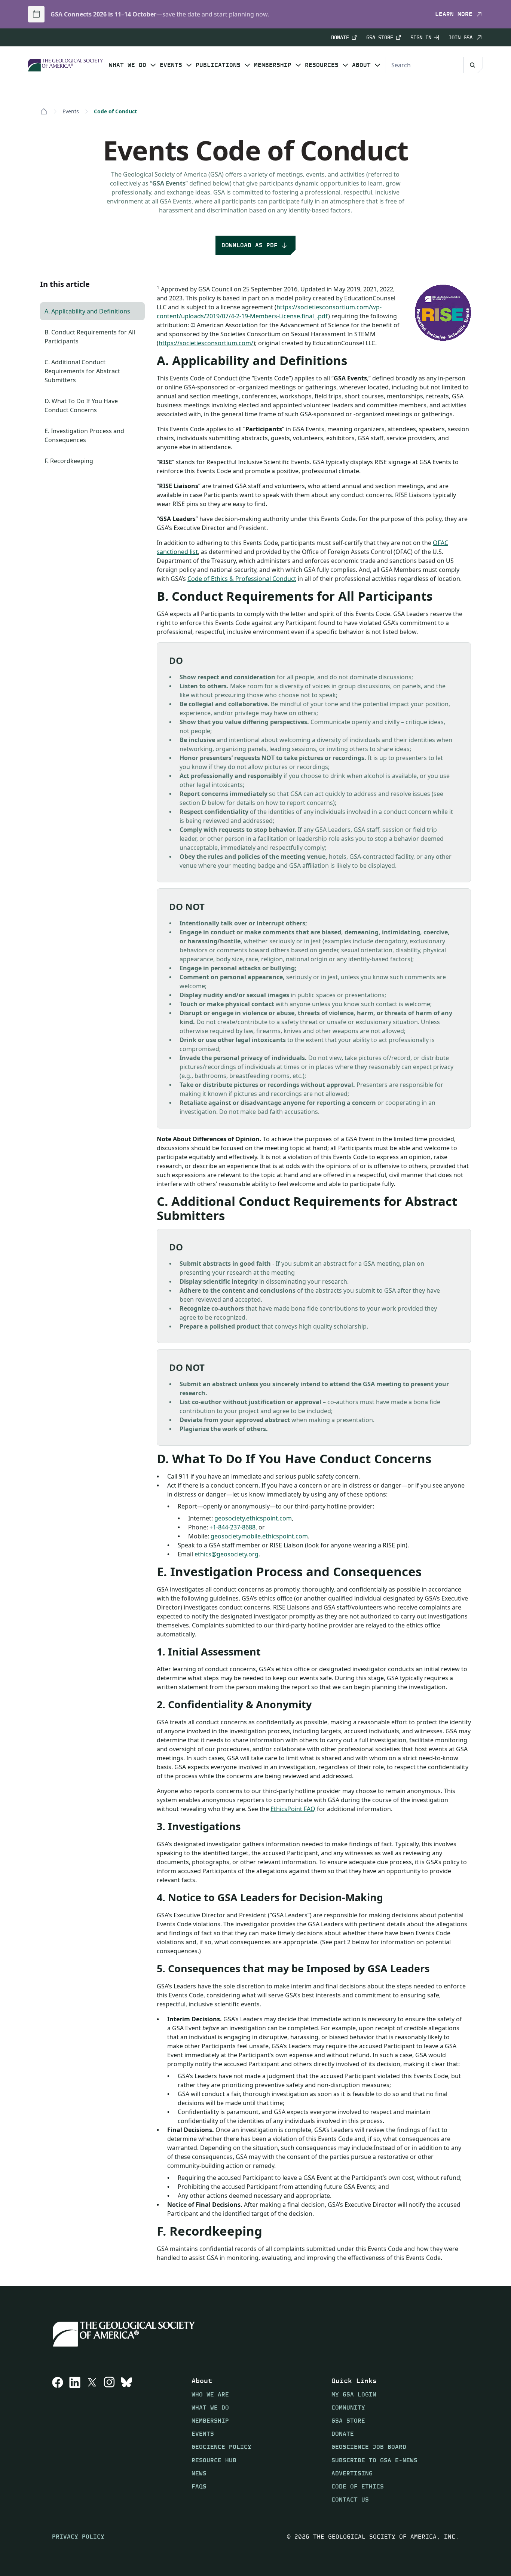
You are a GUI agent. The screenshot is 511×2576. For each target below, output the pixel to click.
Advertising (352, 2473)
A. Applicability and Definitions (87, 311)
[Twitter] (92, 2440)
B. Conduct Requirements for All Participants (90, 337)
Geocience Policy (221, 2447)
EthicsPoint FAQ (293, 1809)
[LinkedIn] (75, 2440)
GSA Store (380, 38)
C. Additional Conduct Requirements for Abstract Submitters (82, 371)
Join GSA (460, 37)
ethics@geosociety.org (227, 1554)
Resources (322, 65)
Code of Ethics (358, 2486)
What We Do (128, 65)
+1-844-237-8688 (232, 1527)
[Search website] (473, 65)
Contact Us (350, 2500)
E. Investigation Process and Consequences (84, 435)
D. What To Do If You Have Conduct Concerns (81, 405)
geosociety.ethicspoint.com (253, 1518)
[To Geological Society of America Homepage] (65, 65)
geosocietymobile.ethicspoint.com (259, 1536)
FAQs (199, 2486)
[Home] (44, 111)
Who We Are (210, 2394)
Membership (273, 65)
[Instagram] (109, 2440)
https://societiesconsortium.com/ (206, 343)
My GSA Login (354, 2394)
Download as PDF (250, 245)
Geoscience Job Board (369, 2447)
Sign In (421, 38)
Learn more (454, 14)
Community (348, 2407)
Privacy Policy (78, 2537)
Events (171, 65)
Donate (340, 38)
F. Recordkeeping (69, 461)
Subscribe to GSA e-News (374, 2460)
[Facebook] (58, 2440)
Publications (218, 65)
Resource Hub (214, 2460)
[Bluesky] (126, 2440)
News (199, 2473)
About (361, 65)
